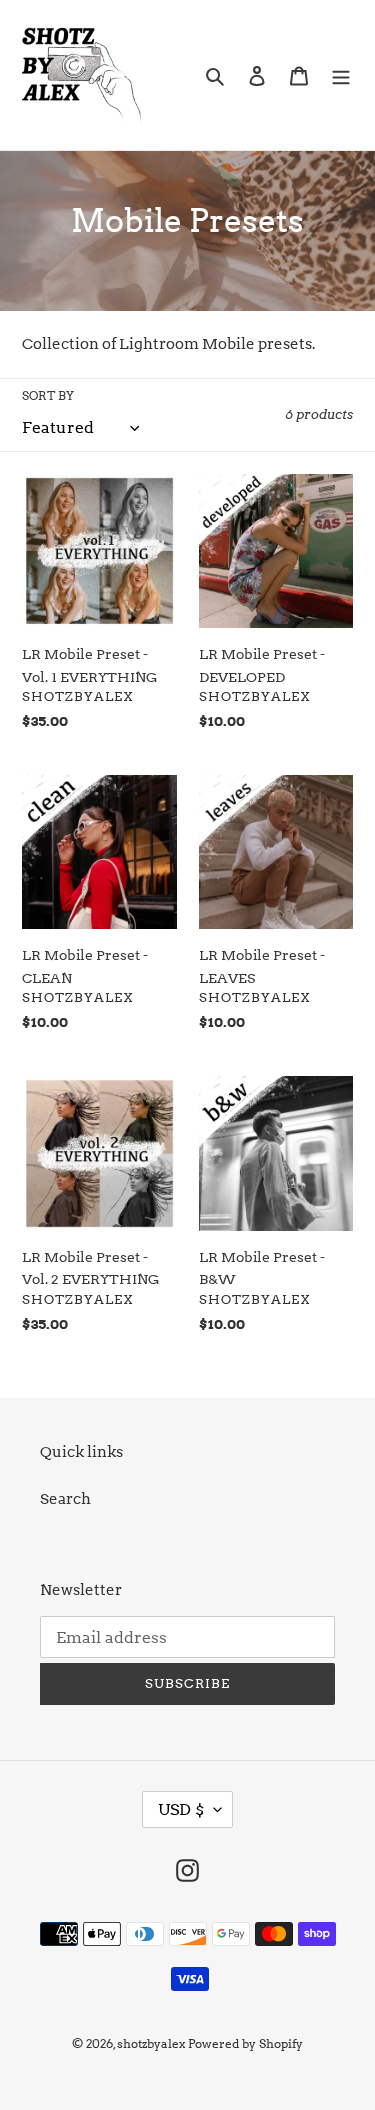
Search (65, 1499)
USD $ (181, 1809)
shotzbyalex (151, 2043)
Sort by (48, 395)
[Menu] (341, 75)
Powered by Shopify (245, 2043)
